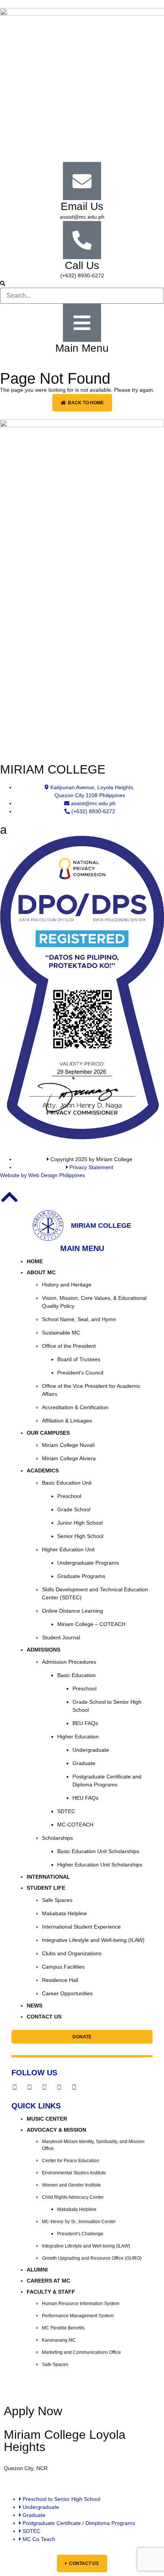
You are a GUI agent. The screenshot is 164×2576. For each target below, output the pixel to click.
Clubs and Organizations (72, 1953)
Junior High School (80, 1523)
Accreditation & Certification (75, 1407)
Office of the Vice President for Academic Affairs (91, 1390)
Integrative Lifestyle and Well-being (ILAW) (93, 1940)
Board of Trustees (79, 1359)
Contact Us (44, 2017)
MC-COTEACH (75, 1825)
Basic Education (76, 1675)
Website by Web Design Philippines (43, 1175)
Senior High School (80, 1536)
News (35, 2006)
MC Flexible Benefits (63, 2328)
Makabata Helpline (64, 1913)
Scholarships (57, 1838)
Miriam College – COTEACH (91, 1624)
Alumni (37, 2270)
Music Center (47, 2119)
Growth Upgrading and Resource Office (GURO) (92, 2258)
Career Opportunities (67, 1993)
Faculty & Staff (51, 2292)
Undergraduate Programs (88, 1563)
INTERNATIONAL (48, 1877)
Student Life (46, 1888)
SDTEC (66, 1811)
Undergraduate (91, 1750)
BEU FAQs (85, 1723)
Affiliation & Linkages (67, 1421)
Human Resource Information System (81, 2304)
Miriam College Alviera (69, 1458)
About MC (41, 1272)
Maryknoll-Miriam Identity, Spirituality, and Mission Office (93, 2145)
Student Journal (61, 1637)
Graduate (84, 1763)
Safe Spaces (57, 1900)
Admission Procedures (69, 1662)
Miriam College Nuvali (68, 1445)
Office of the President (69, 1346)
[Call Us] (82, 240)
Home (35, 1261)
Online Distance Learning (72, 1611)
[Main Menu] (82, 323)
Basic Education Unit (67, 1483)
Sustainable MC (61, 1333)
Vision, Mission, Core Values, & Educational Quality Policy (94, 1302)
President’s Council (80, 1373)
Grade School (74, 1509)
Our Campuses (48, 1433)
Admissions (43, 1650)
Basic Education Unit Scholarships (98, 1851)
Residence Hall (60, 1980)
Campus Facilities (63, 1967)
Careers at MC (48, 2281)
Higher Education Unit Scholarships (100, 1865)
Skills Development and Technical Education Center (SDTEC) (95, 1593)
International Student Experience (81, 1927)
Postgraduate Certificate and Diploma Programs (107, 1781)
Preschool (69, 1496)
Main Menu (82, 348)
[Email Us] (82, 181)
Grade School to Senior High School (107, 1706)
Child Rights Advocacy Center (73, 2197)
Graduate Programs (81, 1576)
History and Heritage (67, 1285)
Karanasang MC (59, 2340)
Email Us (82, 206)
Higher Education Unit (68, 1549)
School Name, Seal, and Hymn (79, 1319)
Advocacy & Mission (56, 2130)
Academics (43, 1471)
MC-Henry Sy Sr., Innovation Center (79, 2222)
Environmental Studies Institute (74, 2173)
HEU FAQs (85, 1798)
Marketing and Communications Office (81, 2352)
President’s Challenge (80, 2234)
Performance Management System (78, 2316)
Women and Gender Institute (72, 2185)
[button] (82, 284)
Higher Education (78, 1737)
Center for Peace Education (71, 2161)
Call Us (82, 265)
